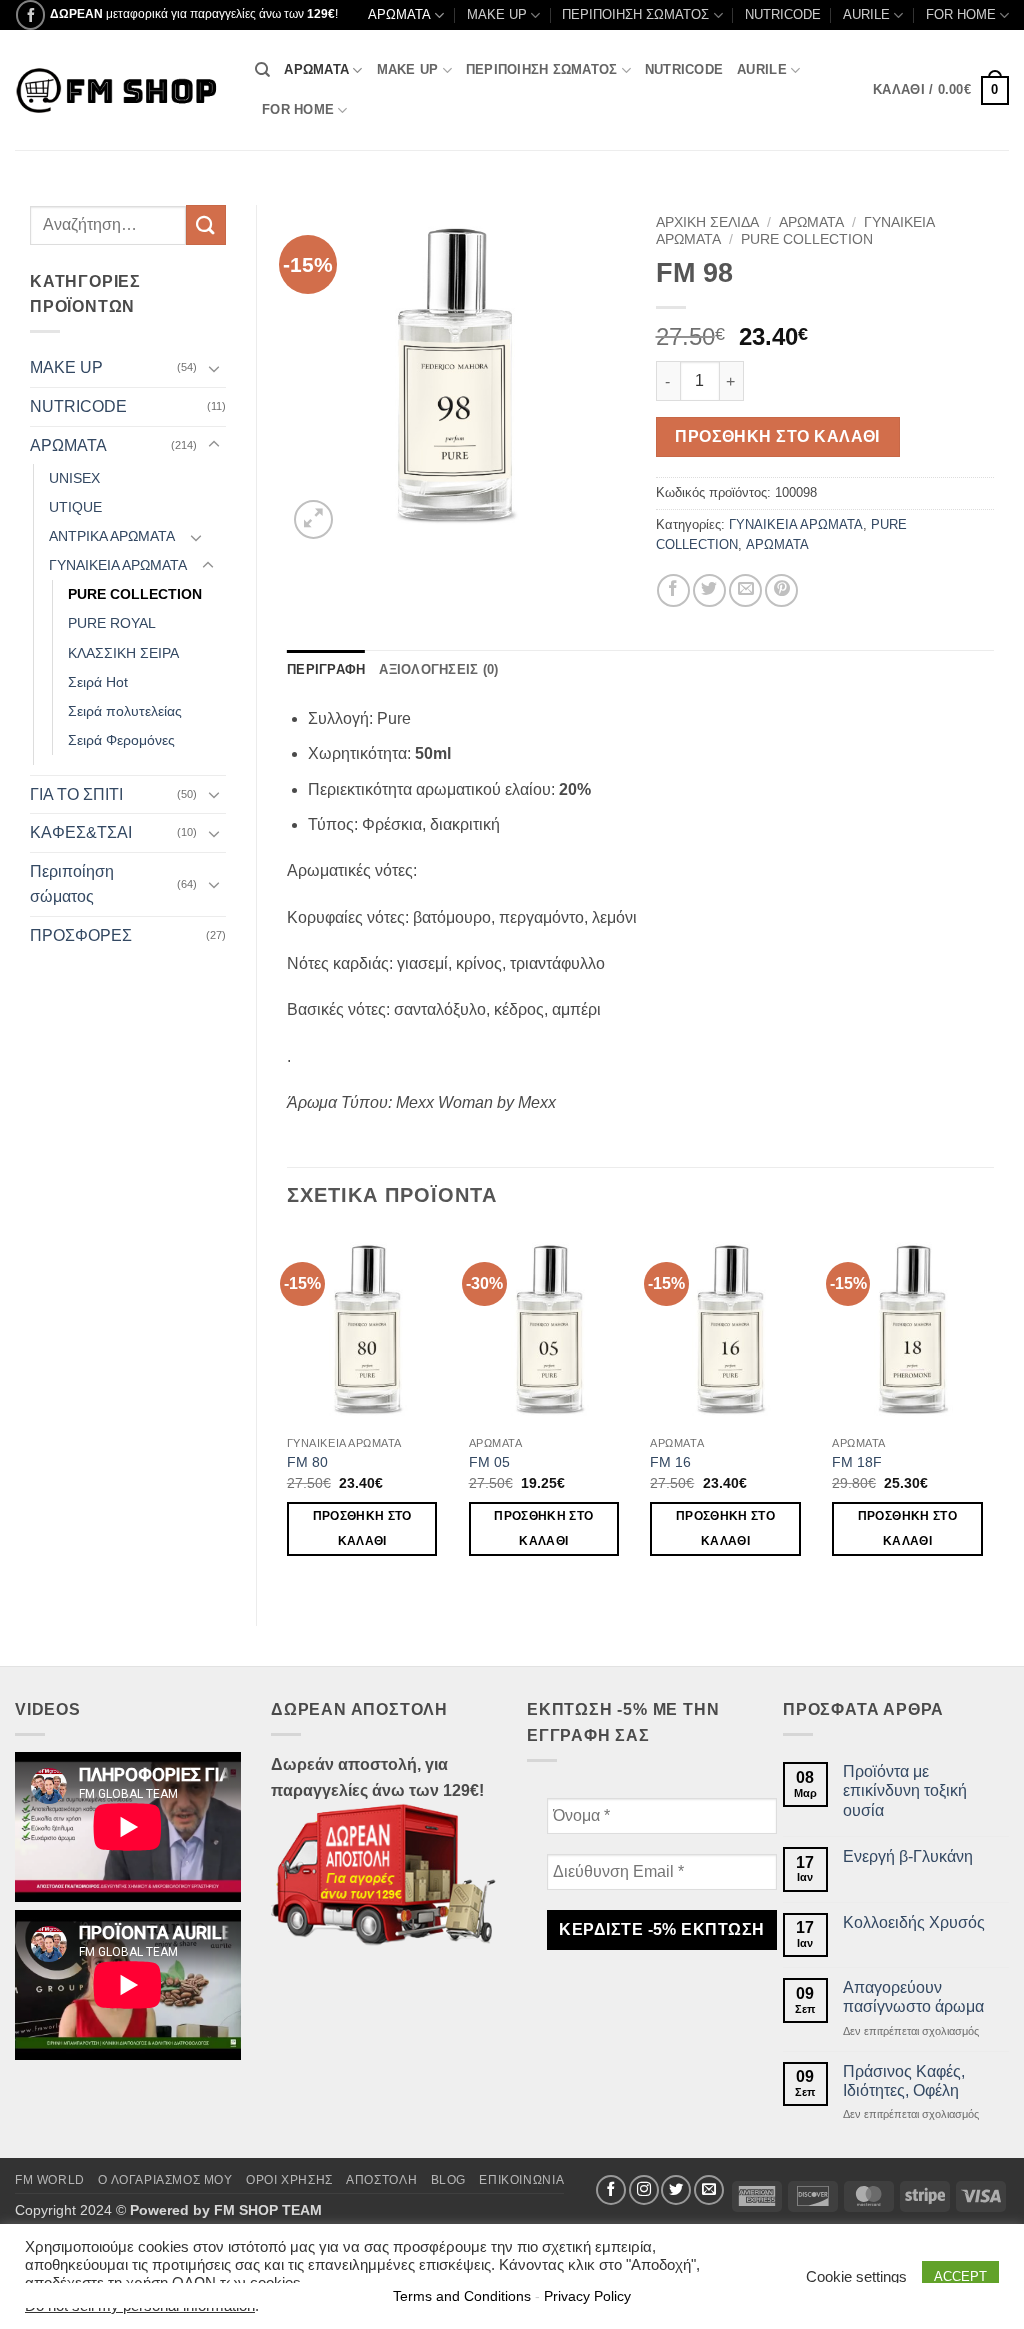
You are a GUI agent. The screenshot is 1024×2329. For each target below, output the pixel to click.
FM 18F (857, 1462)
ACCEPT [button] (960, 2276)
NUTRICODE (783, 14)
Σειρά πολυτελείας (125, 711)
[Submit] (206, 224)
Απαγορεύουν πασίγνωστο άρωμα (913, 1997)
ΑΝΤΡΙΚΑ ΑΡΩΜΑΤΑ (112, 536)
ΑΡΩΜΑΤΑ (399, 14)
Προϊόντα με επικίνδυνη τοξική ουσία (905, 1790)
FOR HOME (961, 14)
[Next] (993, 1412)
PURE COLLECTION (135, 594)
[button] (941, 91)
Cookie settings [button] (856, 2277)
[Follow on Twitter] (676, 2190)
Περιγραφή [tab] (326, 669)
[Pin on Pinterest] (781, 590)
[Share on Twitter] (709, 590)
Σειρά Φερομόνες (121, 740)
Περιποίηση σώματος (72, 884)
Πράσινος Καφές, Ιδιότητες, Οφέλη (904, 2081)
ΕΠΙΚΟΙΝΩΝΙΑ (521, 2180)
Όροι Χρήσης (289, 2180)
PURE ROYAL (112, 623)
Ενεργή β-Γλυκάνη (908, 1856)
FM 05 (489, 1462)
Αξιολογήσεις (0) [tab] (438, 669)
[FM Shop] (120, 90)
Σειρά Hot (98, 682)
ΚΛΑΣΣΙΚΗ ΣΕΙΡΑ (123, 653)
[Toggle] (214, 368)
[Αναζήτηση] (262, 70)
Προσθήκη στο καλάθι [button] (362, 1528)
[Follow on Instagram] (644, 2190)
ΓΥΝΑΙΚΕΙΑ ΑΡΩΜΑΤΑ (118, 565)
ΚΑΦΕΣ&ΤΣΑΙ (81, 832)
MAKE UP (497, 14)
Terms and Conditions (462, 2296)
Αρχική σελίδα (707, 222)
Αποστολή (381, 2180)
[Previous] (288, 1412)
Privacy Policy (587, 2296)
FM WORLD (50, 2180)
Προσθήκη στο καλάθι (777, 436)
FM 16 (670, 1462)
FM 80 (307, 1462)
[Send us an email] (709, 2190)
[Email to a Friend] (745, 590)
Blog (448, 2180)
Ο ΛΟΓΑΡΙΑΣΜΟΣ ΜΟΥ (165, 2180)
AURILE (866, 14)
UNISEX (74, 478)
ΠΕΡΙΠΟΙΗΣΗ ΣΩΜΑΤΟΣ (635, 14)
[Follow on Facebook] (30, 14)
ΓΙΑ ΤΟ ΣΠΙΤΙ (76, 794)
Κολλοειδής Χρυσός (914, 1922)
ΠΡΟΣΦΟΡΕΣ (81, 935)
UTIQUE (75, 507)
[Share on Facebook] (673, 590)
